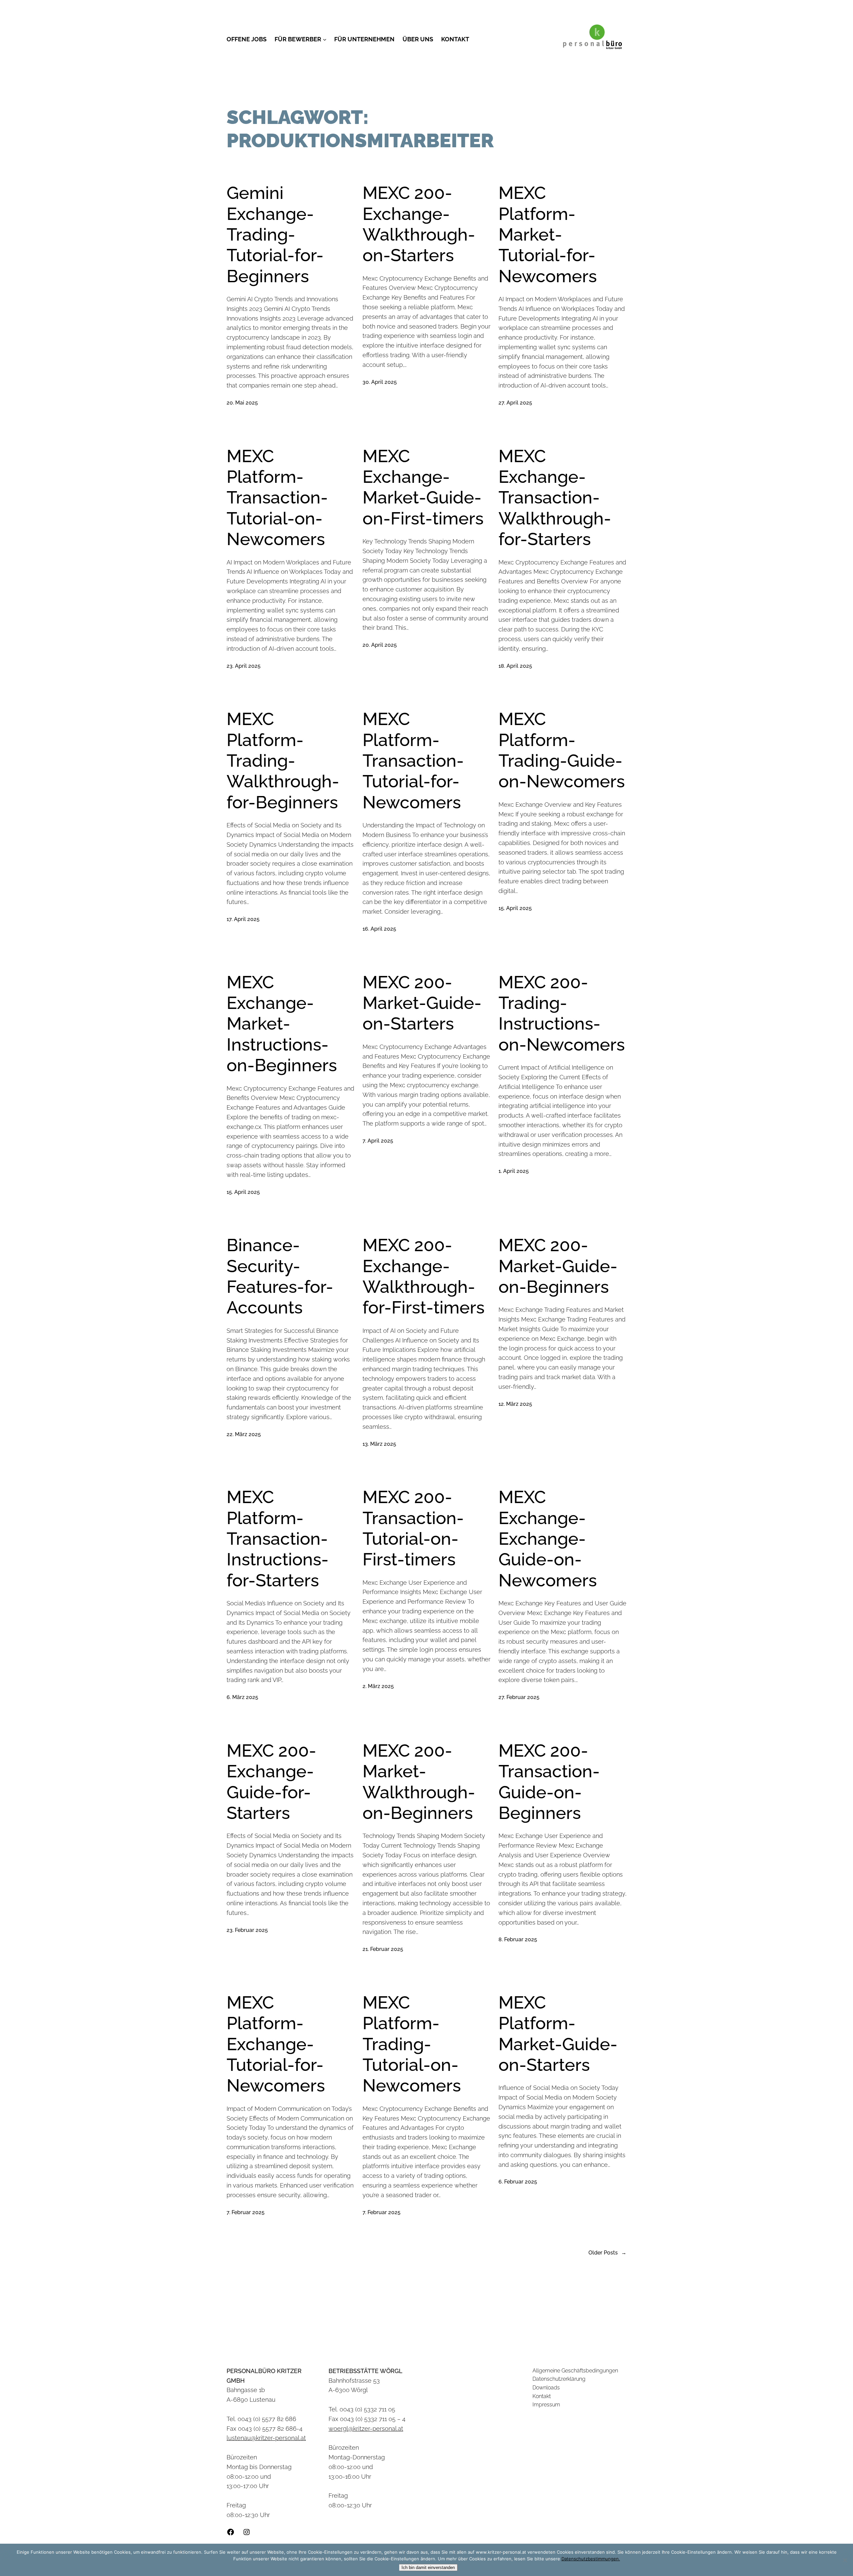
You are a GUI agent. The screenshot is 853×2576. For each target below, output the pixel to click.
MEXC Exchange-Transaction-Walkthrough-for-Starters (555, 498)
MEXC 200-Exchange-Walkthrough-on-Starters (419, 224)
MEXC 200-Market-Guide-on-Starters (422, 1003)
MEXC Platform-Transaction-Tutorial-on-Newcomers (277, 498)
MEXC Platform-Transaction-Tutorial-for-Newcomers (413, 761)
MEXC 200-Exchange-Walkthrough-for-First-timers (424, 1276)
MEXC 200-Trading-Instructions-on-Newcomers (562, 1013)
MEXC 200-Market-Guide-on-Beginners (558, 1266)
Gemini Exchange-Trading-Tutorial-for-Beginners (275, 234)
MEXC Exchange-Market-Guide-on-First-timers (423, 487)
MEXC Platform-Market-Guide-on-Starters (558, 2034)
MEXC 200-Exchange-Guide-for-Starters (271, 1782)
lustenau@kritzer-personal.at (266, 2438)
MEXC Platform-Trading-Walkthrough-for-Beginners (283, 761)
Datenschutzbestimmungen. (591, 2559)
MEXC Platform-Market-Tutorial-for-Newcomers (548, 234)
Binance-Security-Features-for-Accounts (280, 1276)
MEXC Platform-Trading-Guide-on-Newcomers (562, 750)
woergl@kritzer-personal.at (366, 2429)
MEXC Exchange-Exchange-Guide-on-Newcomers (548, 1539)
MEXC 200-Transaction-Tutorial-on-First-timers (413, 1528)
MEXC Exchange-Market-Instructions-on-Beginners (282, 1024)
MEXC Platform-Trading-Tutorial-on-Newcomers (412, 2044)
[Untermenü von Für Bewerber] (325, 39)
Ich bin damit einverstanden (428, 2568)
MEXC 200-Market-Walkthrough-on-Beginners (419, 1782)
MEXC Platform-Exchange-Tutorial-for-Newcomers (276, 2044)
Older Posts (607, 2253)
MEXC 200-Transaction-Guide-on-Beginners (549, 1782)
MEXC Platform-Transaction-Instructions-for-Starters (278, 1539)
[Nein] (845, 2560)
